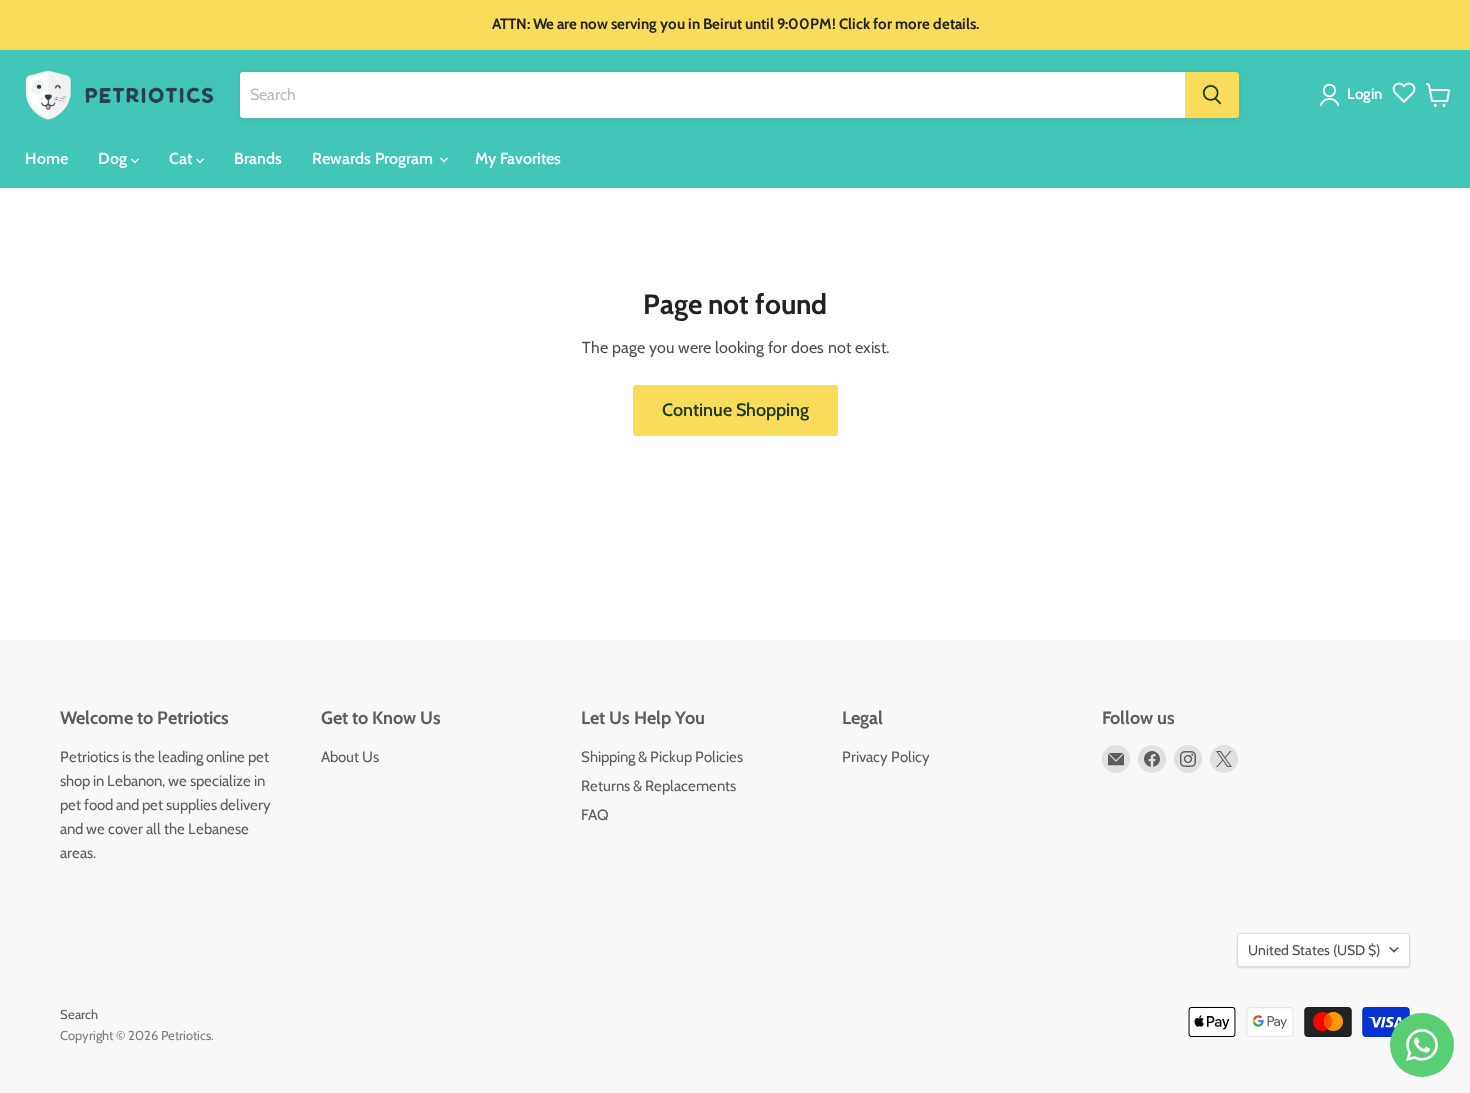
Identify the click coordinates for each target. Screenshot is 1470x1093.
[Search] (1212, 95)
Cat (182, 158)
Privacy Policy (886, 757)
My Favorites (518, 158)
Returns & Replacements (658, 786)
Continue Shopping (735, 410)
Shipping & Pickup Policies (662, 757)
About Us (350, 757)
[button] (1354, 95)
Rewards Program (374, 158)
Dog (114, 158)
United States (1314, 950)
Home (46, 158)
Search (79, 1014)
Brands (258, 158)
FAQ (595, 815)
